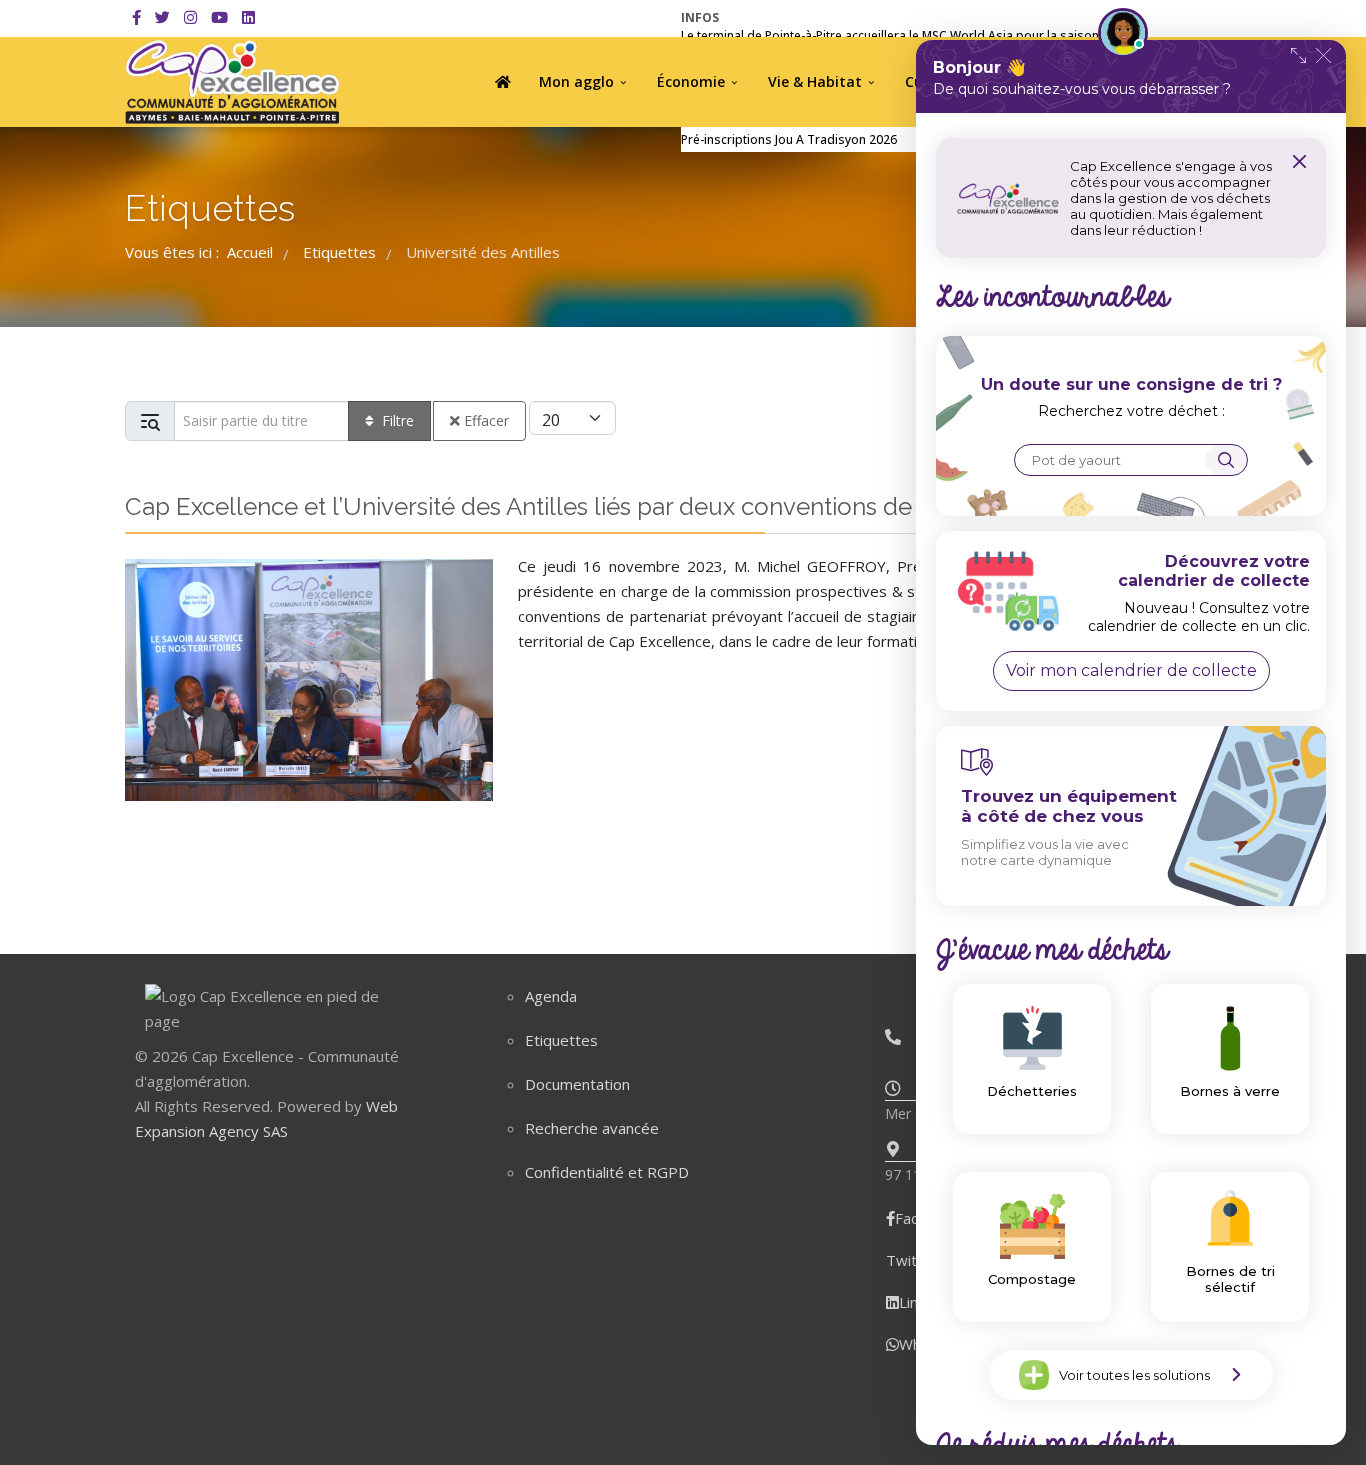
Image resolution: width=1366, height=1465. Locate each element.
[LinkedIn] (248, 17)
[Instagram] (190, 17)
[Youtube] (219, 17)
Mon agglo (576, 81)
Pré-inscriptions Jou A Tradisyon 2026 (789, 139)
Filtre (398, 420)
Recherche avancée (592, 1128)
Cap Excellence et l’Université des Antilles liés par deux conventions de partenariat (582, 506)
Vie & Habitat (815, 81)
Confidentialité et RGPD (607, 1172)
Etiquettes (561, 1040)
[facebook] (136, 17)
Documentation (577, 1084)
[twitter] (162, 17)
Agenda (551, 996)
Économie (691, 81)
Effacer (486, 420)
